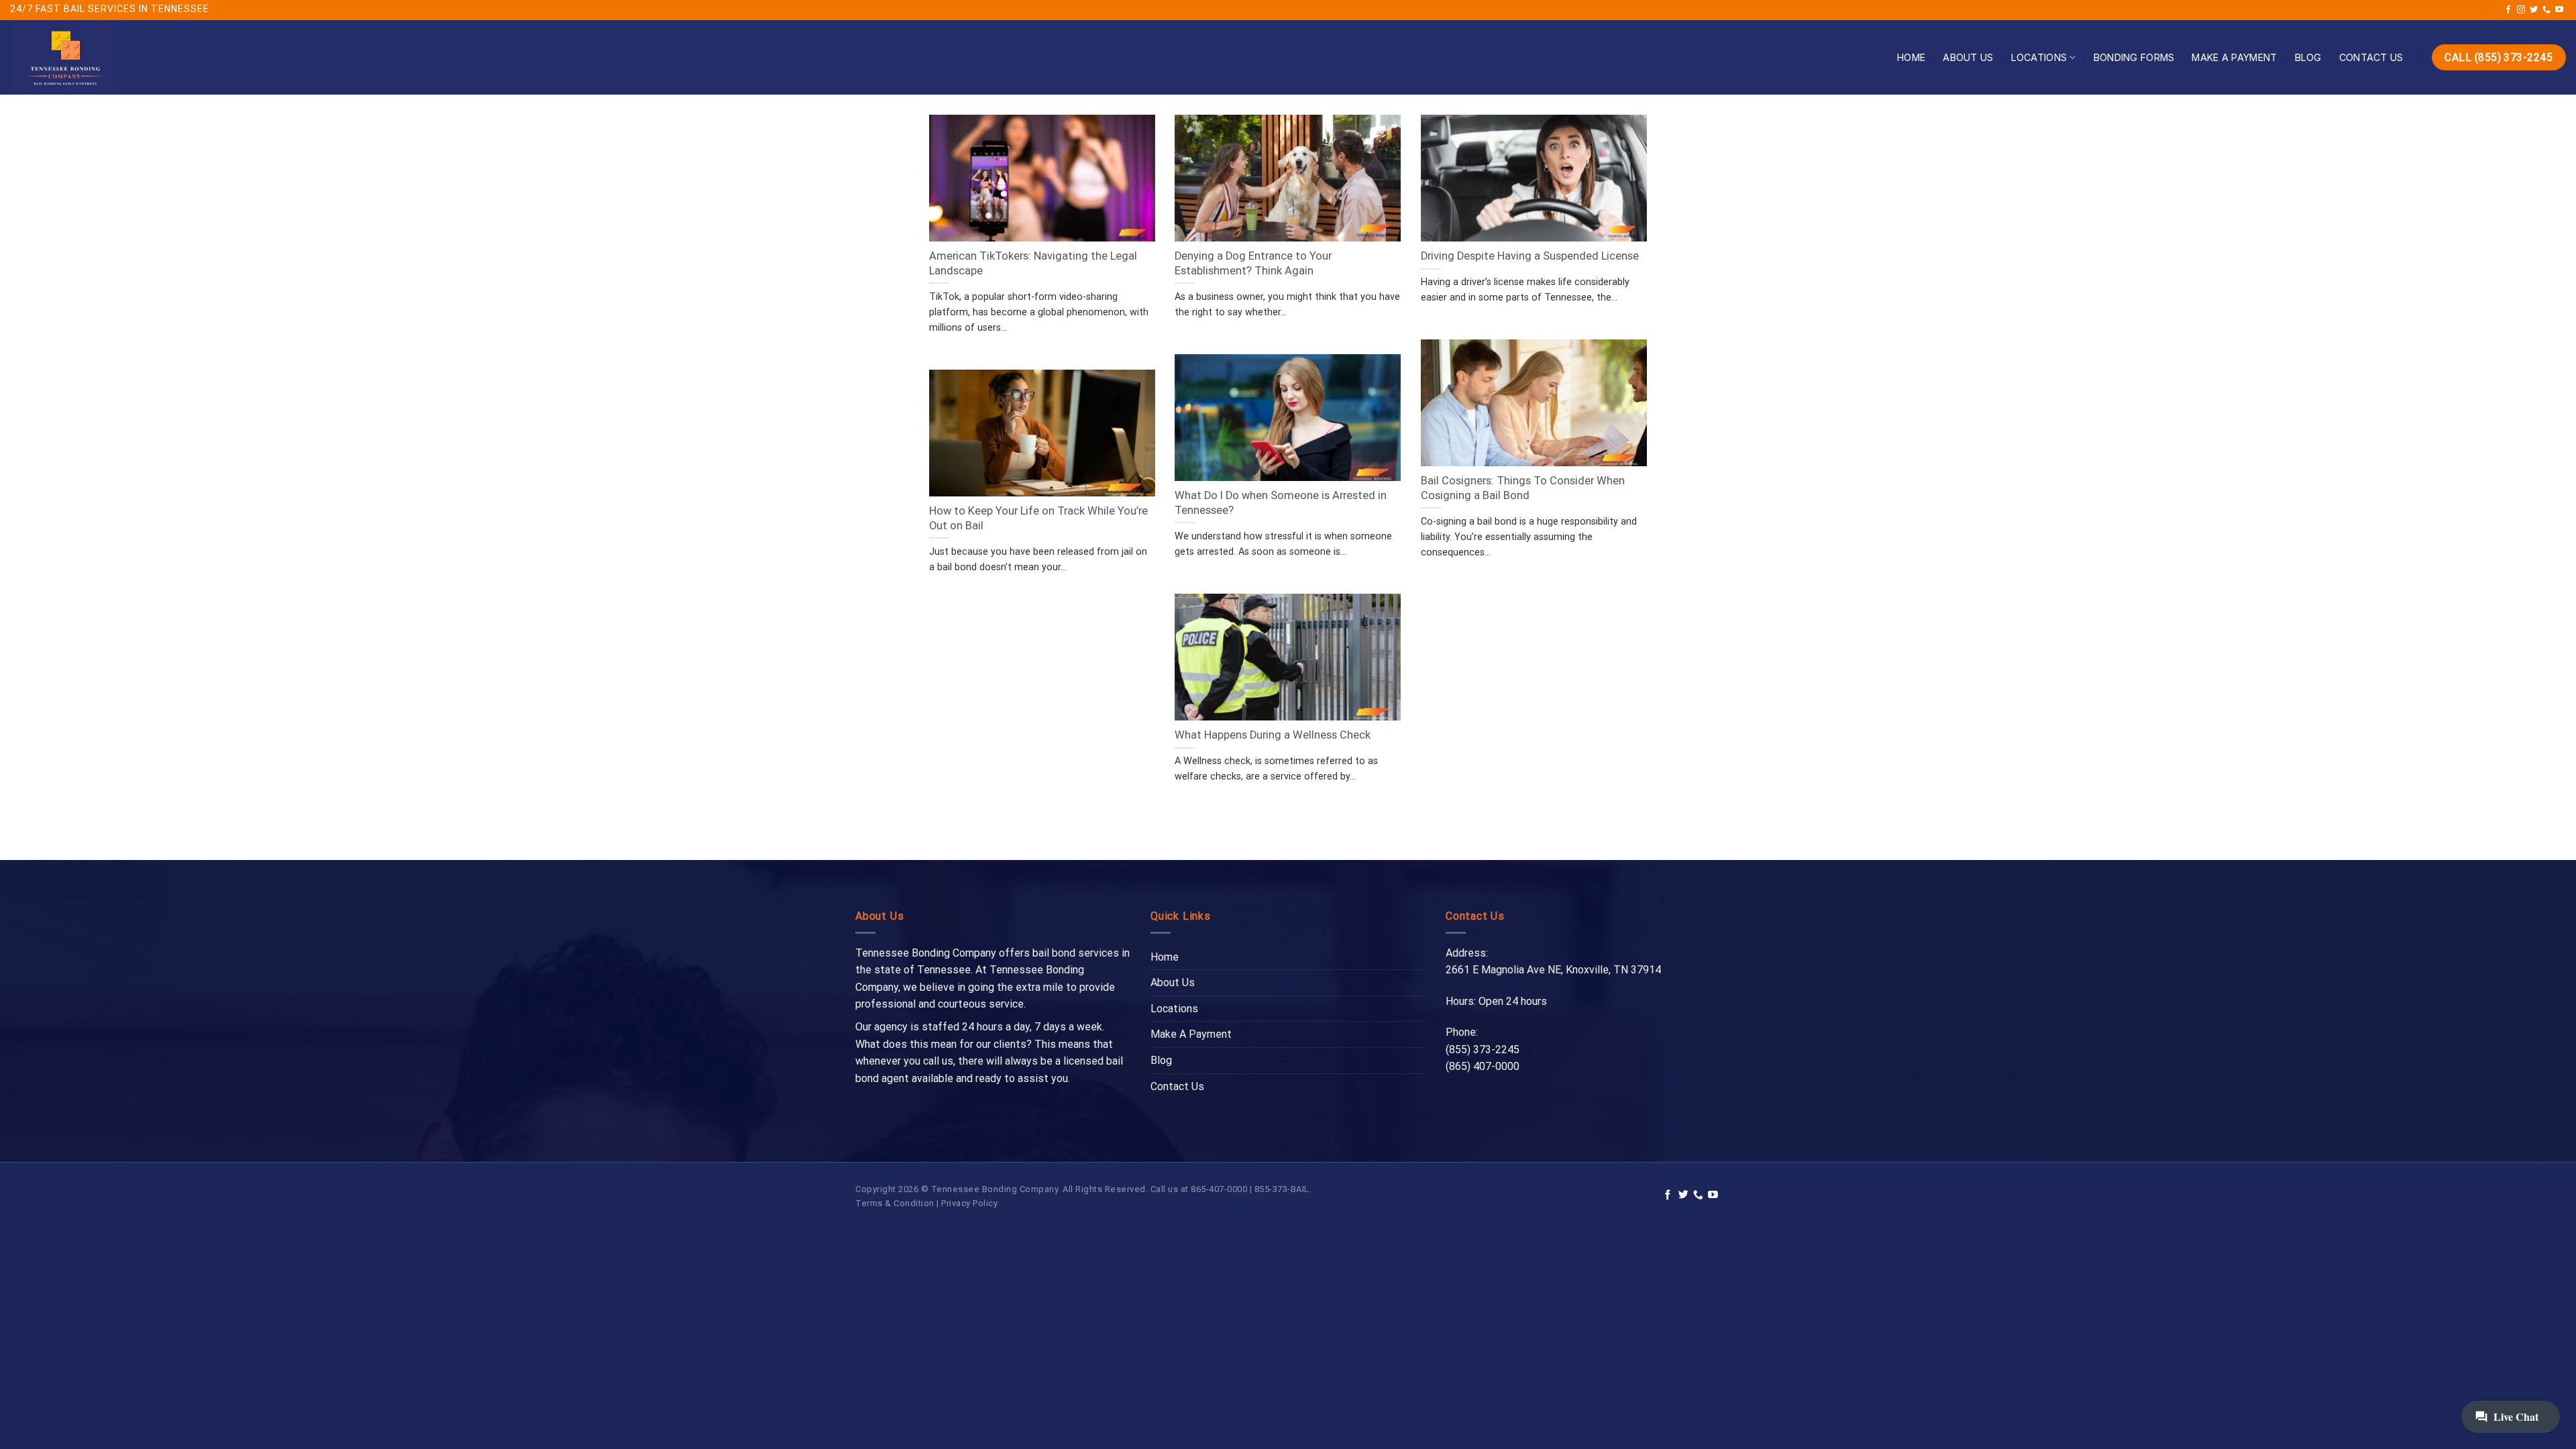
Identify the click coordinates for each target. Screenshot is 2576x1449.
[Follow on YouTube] (2559, 10)
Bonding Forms (2134, 57)
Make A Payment (2234, 57)
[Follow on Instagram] (2521, 10)
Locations (2039, 57)
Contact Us (2371, 57)
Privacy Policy (969, 1203)
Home (1911, 57)
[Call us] (2546, 10)
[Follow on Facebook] (2508, 10)
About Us (1968, 57)
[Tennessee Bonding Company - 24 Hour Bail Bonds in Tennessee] (109, 57)
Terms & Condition (895, 1203)
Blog (2308, 57)
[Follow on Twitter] (2534, 10)
